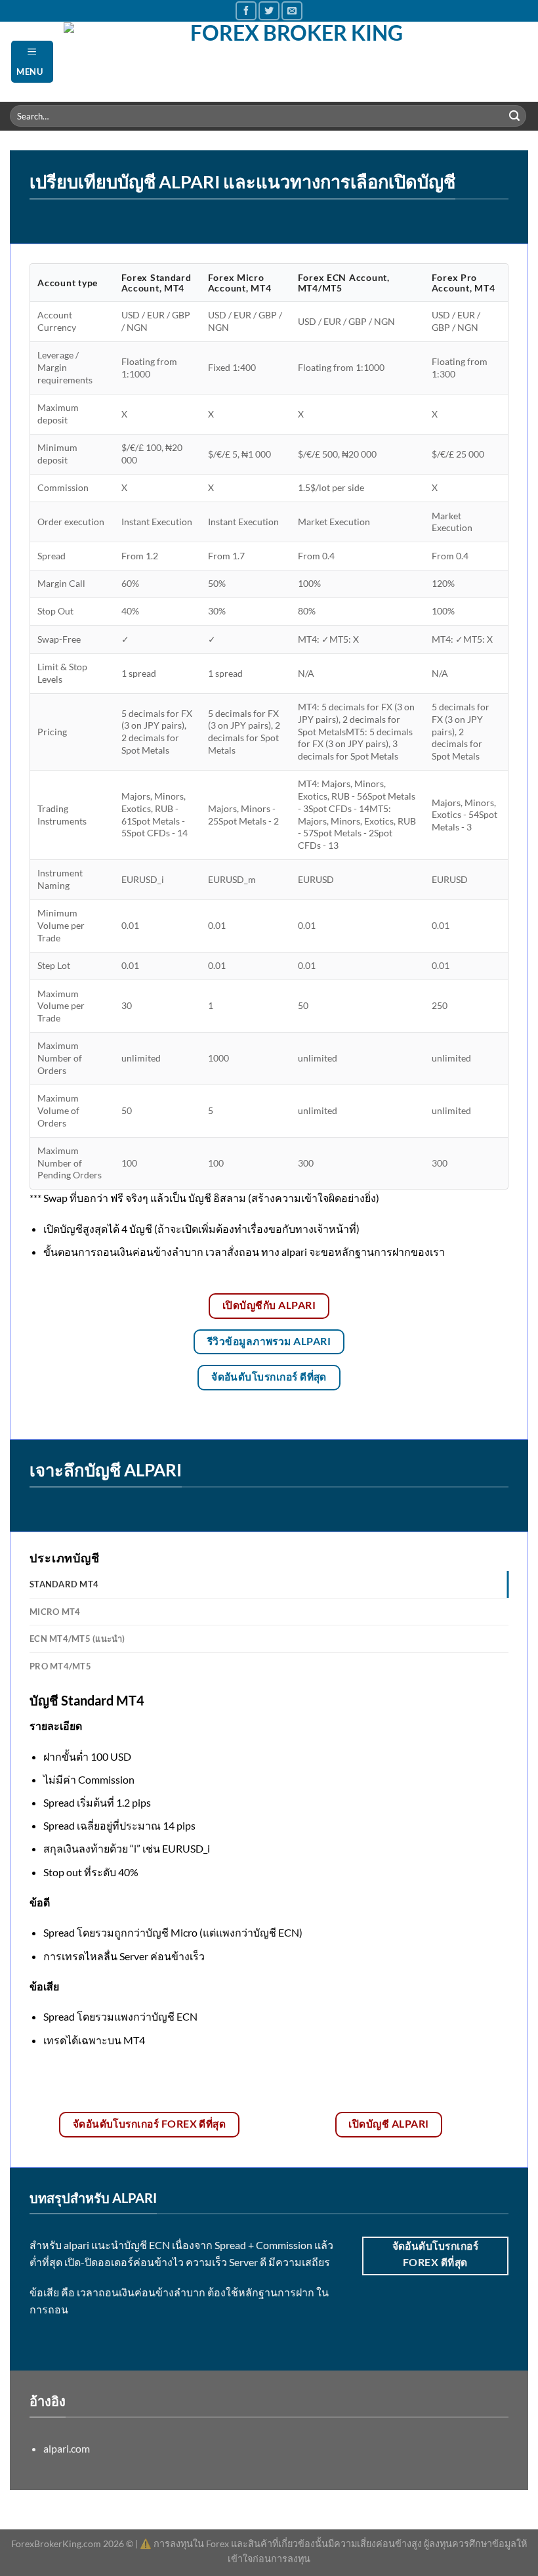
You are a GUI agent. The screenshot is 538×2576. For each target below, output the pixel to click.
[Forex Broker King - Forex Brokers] (291, 62)
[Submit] (514, 116)
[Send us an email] (292, 11)
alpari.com (67, 2448)
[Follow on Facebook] (246, 11)
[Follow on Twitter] (269, 11)
